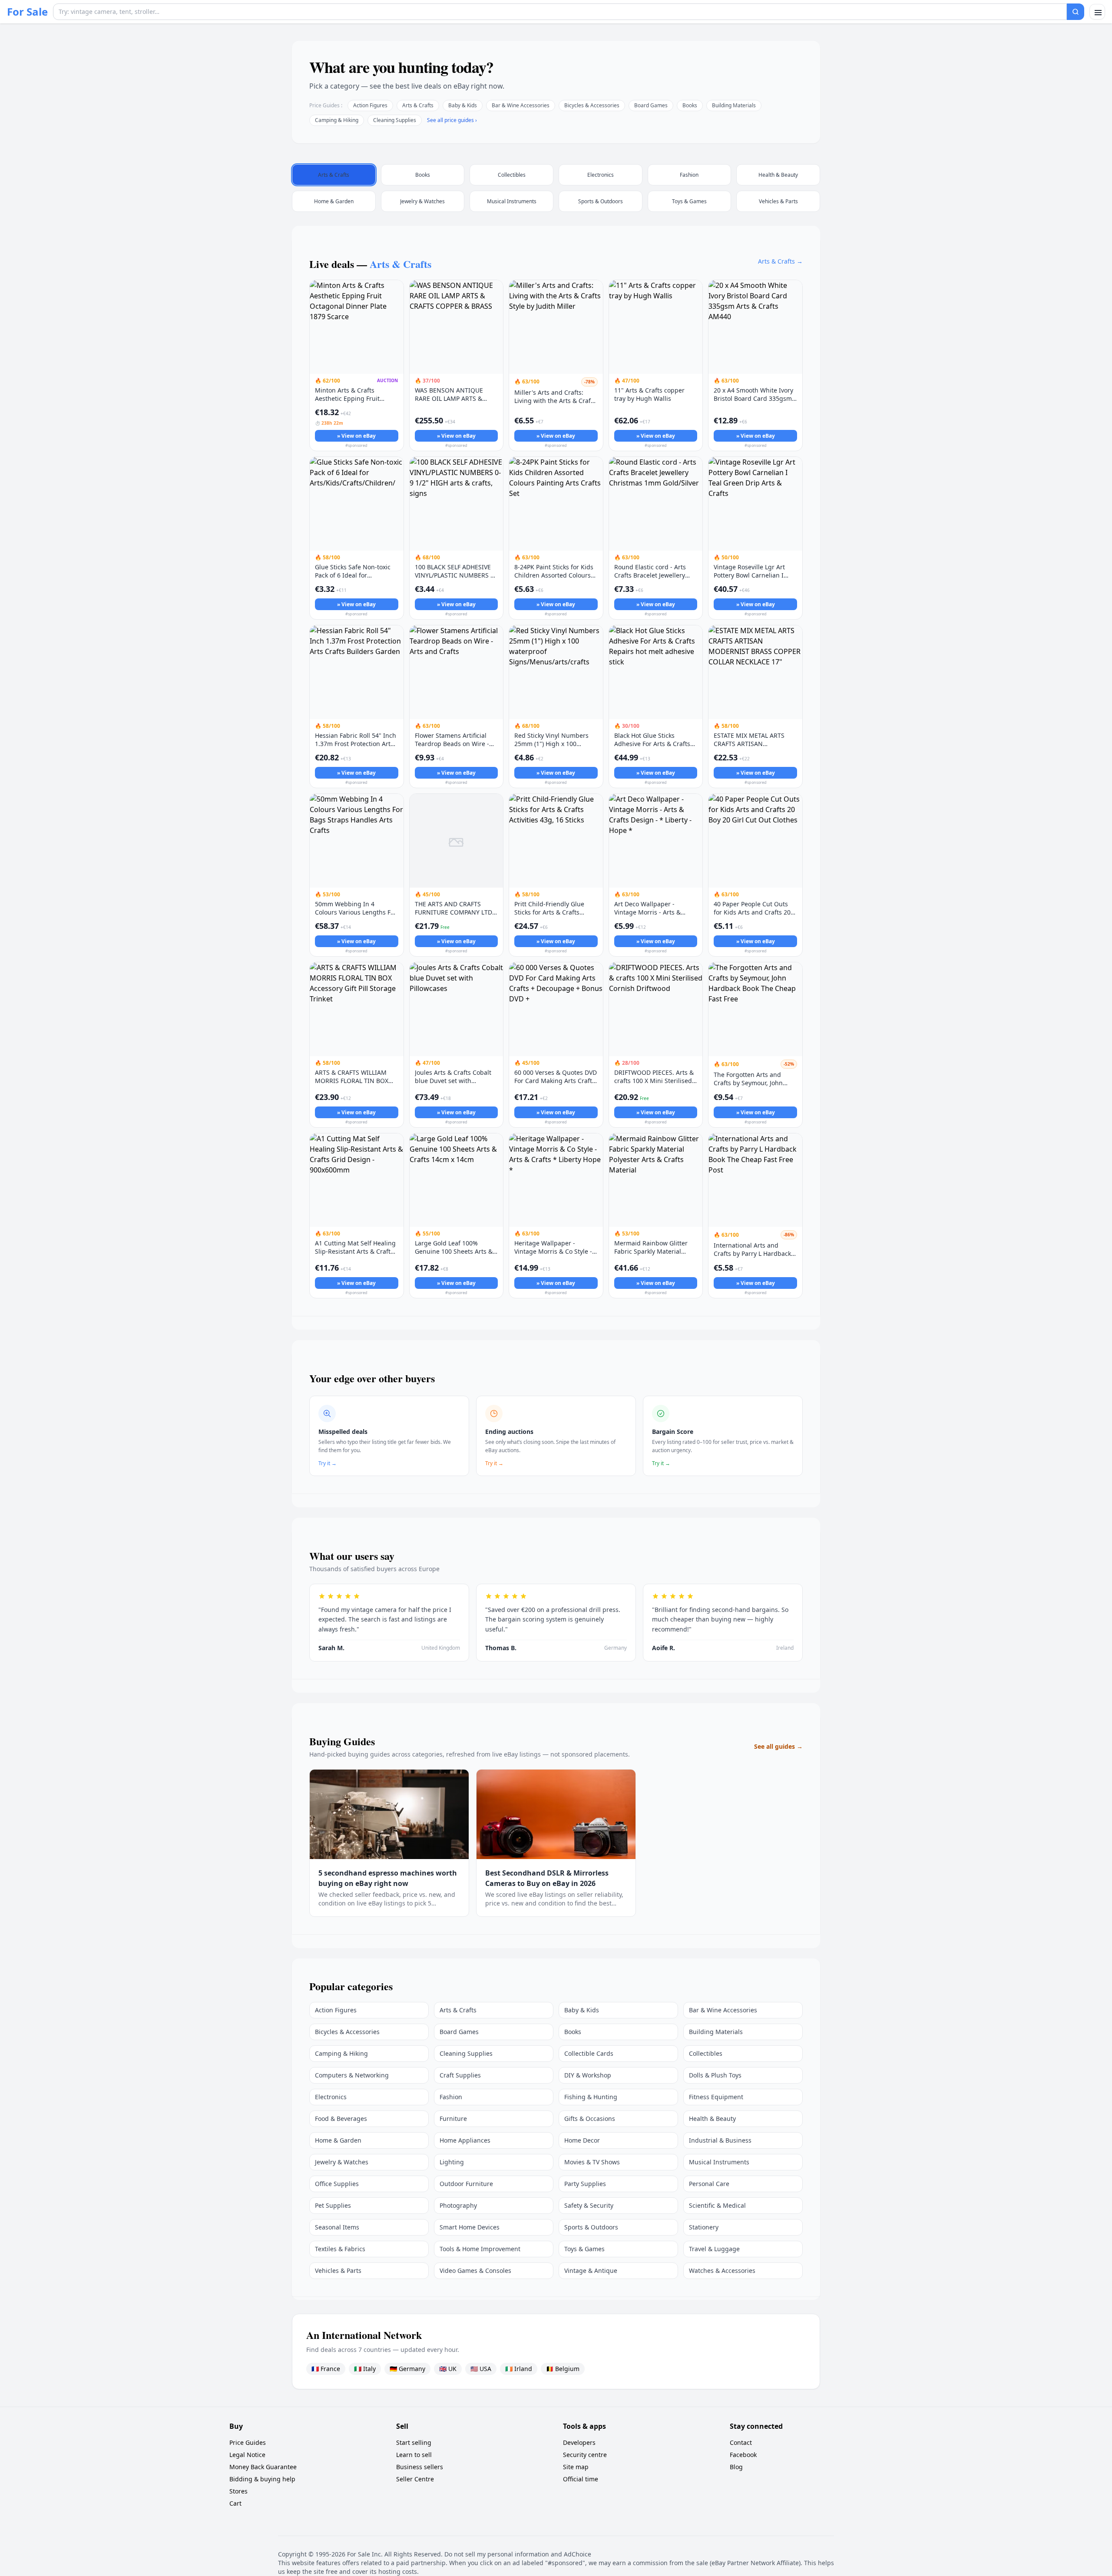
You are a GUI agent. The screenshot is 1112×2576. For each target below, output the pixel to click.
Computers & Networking (352, 2075)
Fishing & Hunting (591, 2097)
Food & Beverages (341, 2119)
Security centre (585, 2455)
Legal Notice (247, 2455)
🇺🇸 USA (481, 2369)
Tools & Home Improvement (480, 2249)
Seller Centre (415, 2479)
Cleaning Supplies (395, 120)
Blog (736, 2467)
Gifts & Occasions (590, 2119)
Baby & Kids (463, 105)
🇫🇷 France (326, 2369)
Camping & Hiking (337, 120)
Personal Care (709, 2184)
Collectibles (706, 2053)
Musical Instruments (719, 2162)
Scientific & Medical (717, 2205)
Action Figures (370, 105)
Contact (741, 2442)
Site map (576, 2467)
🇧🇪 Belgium (563, 2369)
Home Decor (582, 2140)
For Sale (27, 12)
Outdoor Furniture (466, 2184)
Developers (579, 2442)
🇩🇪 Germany (407, 2369)
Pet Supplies (333, 2205)
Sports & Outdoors (591, 2227)
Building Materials (734, 105)
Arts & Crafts (418, 105)
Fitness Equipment (716, 2097)
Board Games (651, 105)
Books (690, 105)
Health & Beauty (712, 2119)
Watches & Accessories (722, 2271)
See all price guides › (452, 120)
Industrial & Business (720, 2140)
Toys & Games (584, 2249)
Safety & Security (589, 2205)
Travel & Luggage (714, 2249)
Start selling (414, 2442)
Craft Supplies (460, 2075)
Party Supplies (585, 2184)
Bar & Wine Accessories (521, 105)
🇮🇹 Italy (365, 2369)
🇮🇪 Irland (519, 2369)
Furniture (453, 2119)
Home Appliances (465, 2140)
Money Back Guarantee (263, 2467)
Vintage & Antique (591, 2271)
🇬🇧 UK (448, 2369)
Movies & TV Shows (592, 2162)
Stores (238, 2491)
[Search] (1076, 12)
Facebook (743, 2455)
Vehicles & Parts (338, 2271)
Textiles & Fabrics (340, 2249)
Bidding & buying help (262, 2479)
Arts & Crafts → (780, 261)
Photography (458, 2205)
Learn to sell (414, 2455)
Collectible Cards (589, 2053)
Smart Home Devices (470, 2227)
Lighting (452, 2162)
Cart (235, 2503)
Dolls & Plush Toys (715, 2075)
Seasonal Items (337, 2227)
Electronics (331, 2097)
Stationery (704, 2227)
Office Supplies (337, 2184)
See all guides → (778, 1746)
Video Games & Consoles (475, 2271)
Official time (581, 2479)
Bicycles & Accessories (592, 105)
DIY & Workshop (588, 2075)
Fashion (451, 2097)
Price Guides (248, 2442)
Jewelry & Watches (342, 2162)
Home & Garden (338, 2140)
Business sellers (420, 2467)
